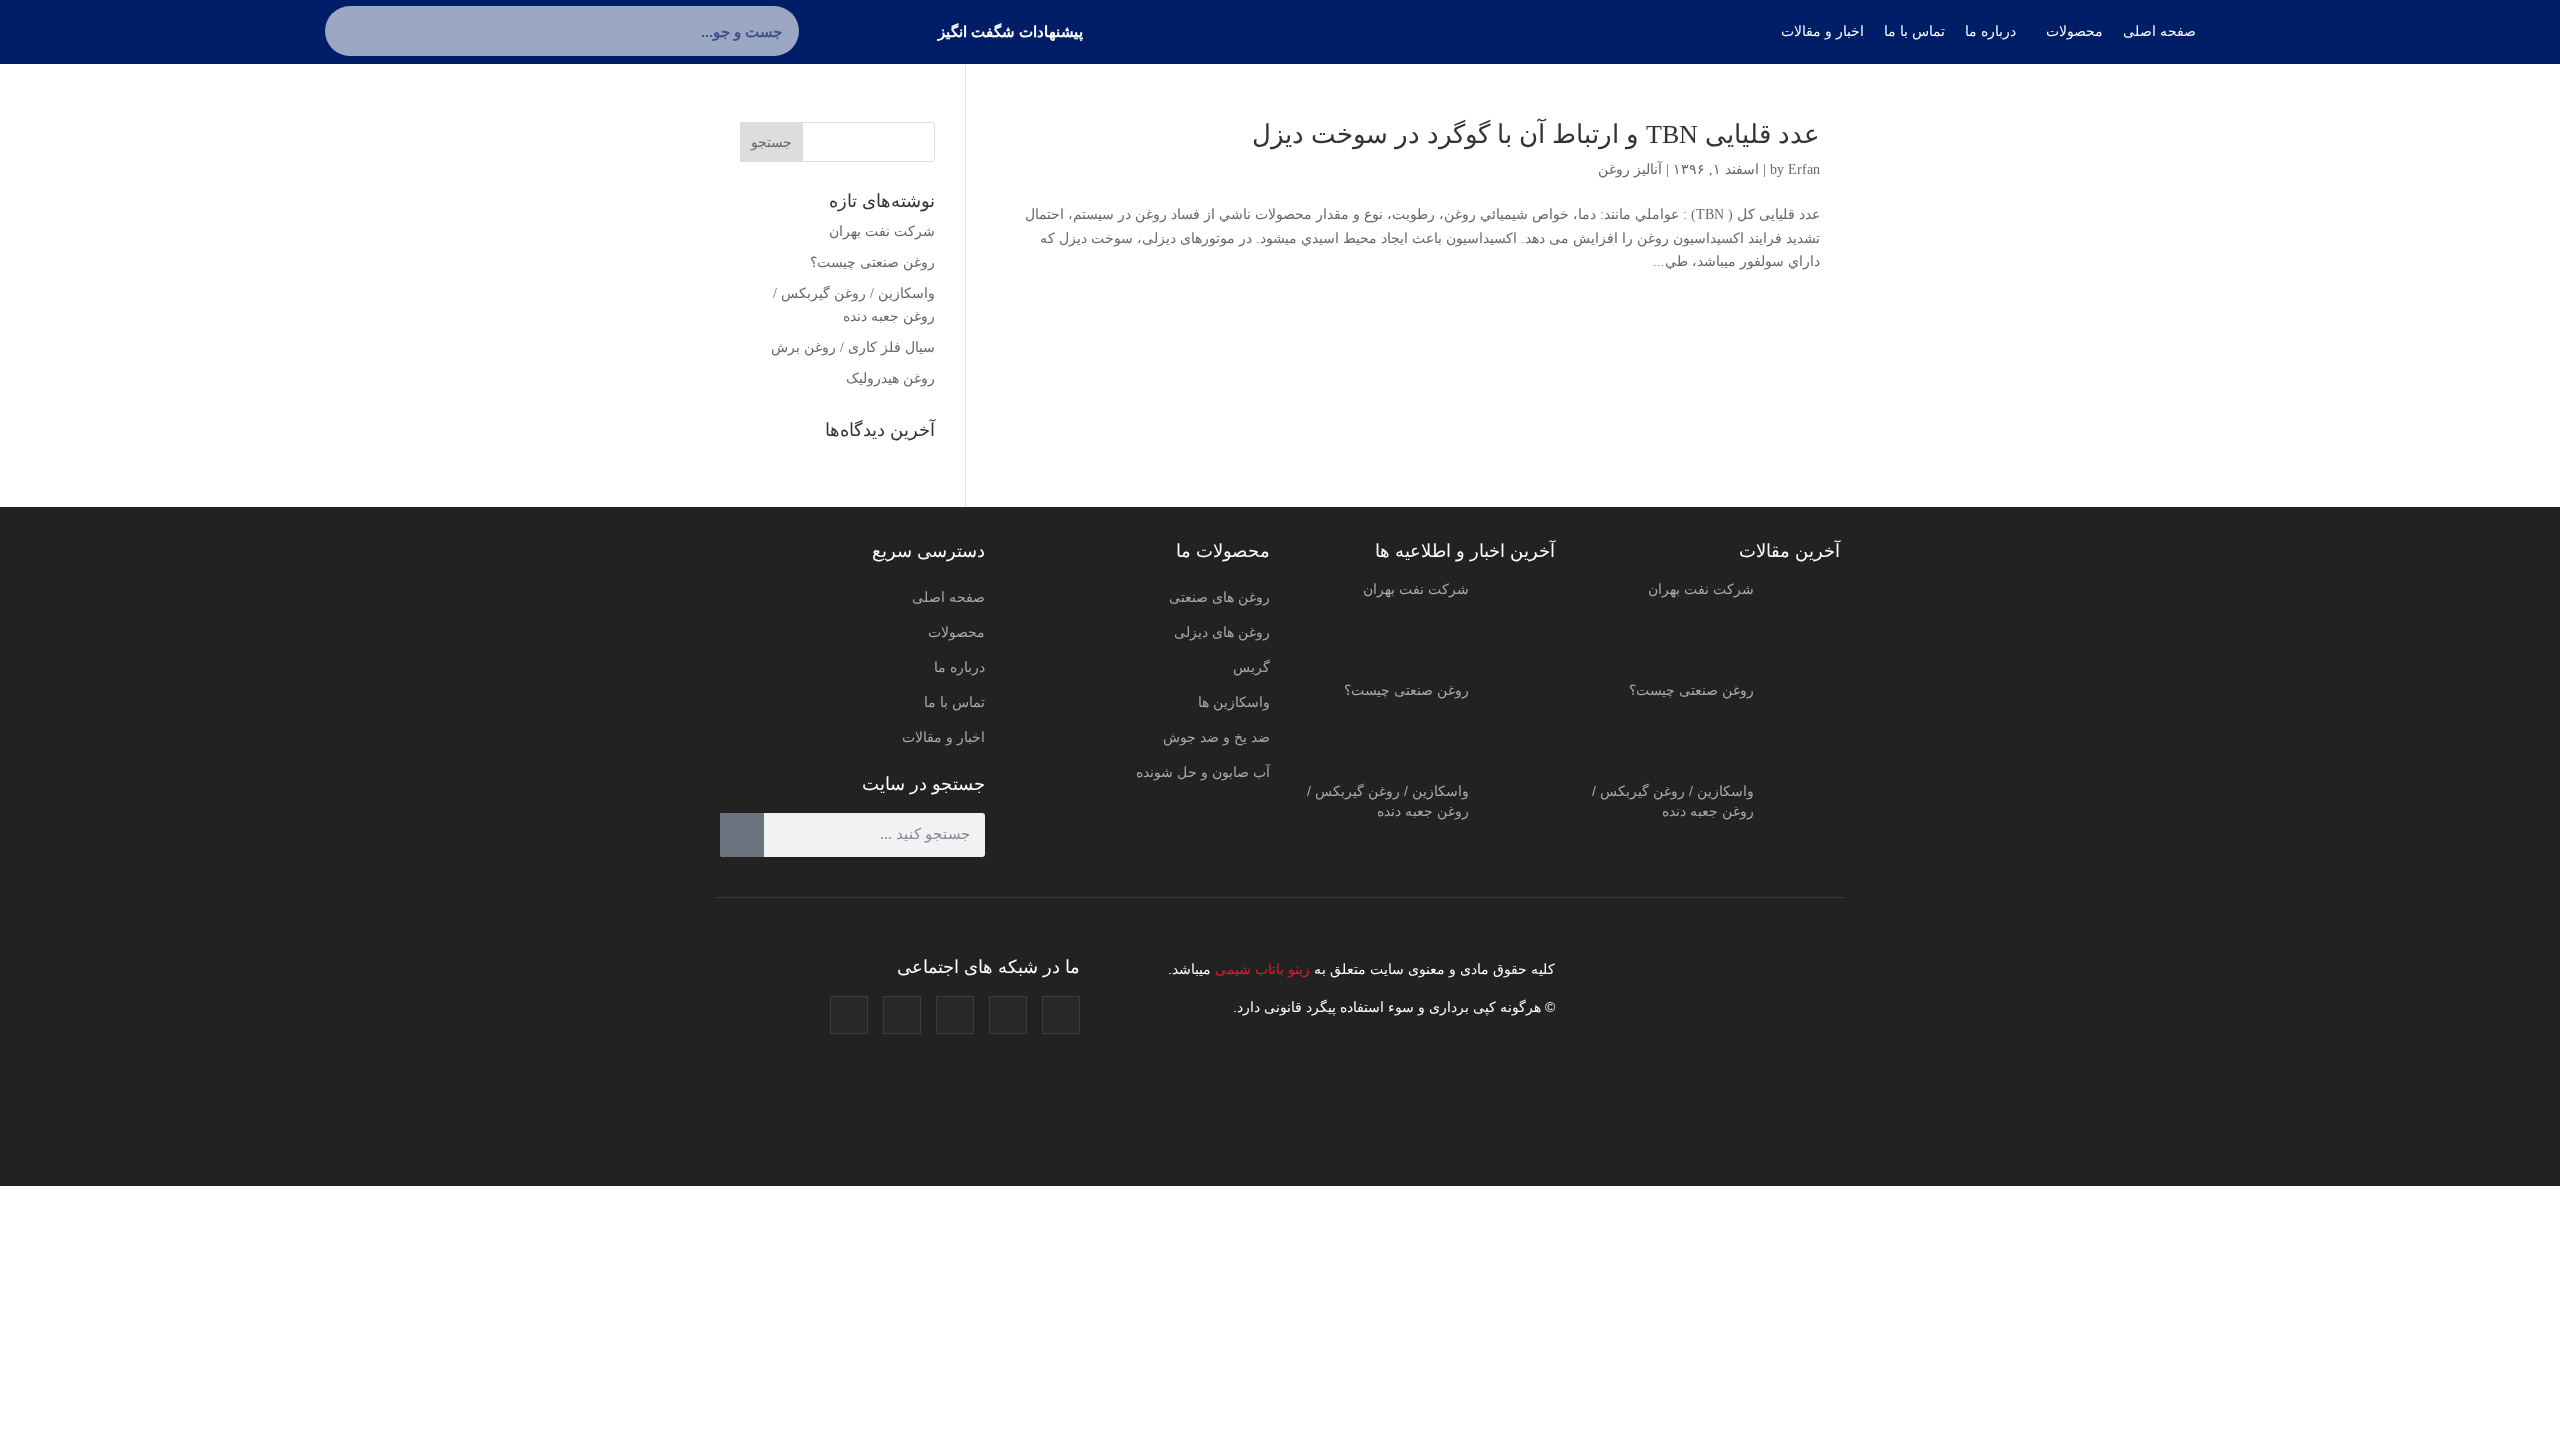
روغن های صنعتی (1219, 597)
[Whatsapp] (849, 1015)
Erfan (1804, 169)
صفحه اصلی (948, 597)
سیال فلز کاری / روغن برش (853, 347)
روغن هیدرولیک (890, 378)
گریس (1251, 667)
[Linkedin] (902, 1015)
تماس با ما (954, 702)
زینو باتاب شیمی (1260, 969)
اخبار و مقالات (943, 737)
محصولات (956, 632)
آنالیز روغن (1630, 169)
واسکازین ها (1234, 702)
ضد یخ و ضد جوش (1216, 737)
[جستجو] (350, 31)
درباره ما (959, 667)
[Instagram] (1061, 1015)
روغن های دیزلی (1222, 632)
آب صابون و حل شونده (1203, 772)
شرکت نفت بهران (882, 231)
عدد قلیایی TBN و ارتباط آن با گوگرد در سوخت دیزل (1536, 134)
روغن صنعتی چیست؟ (872, 262)
